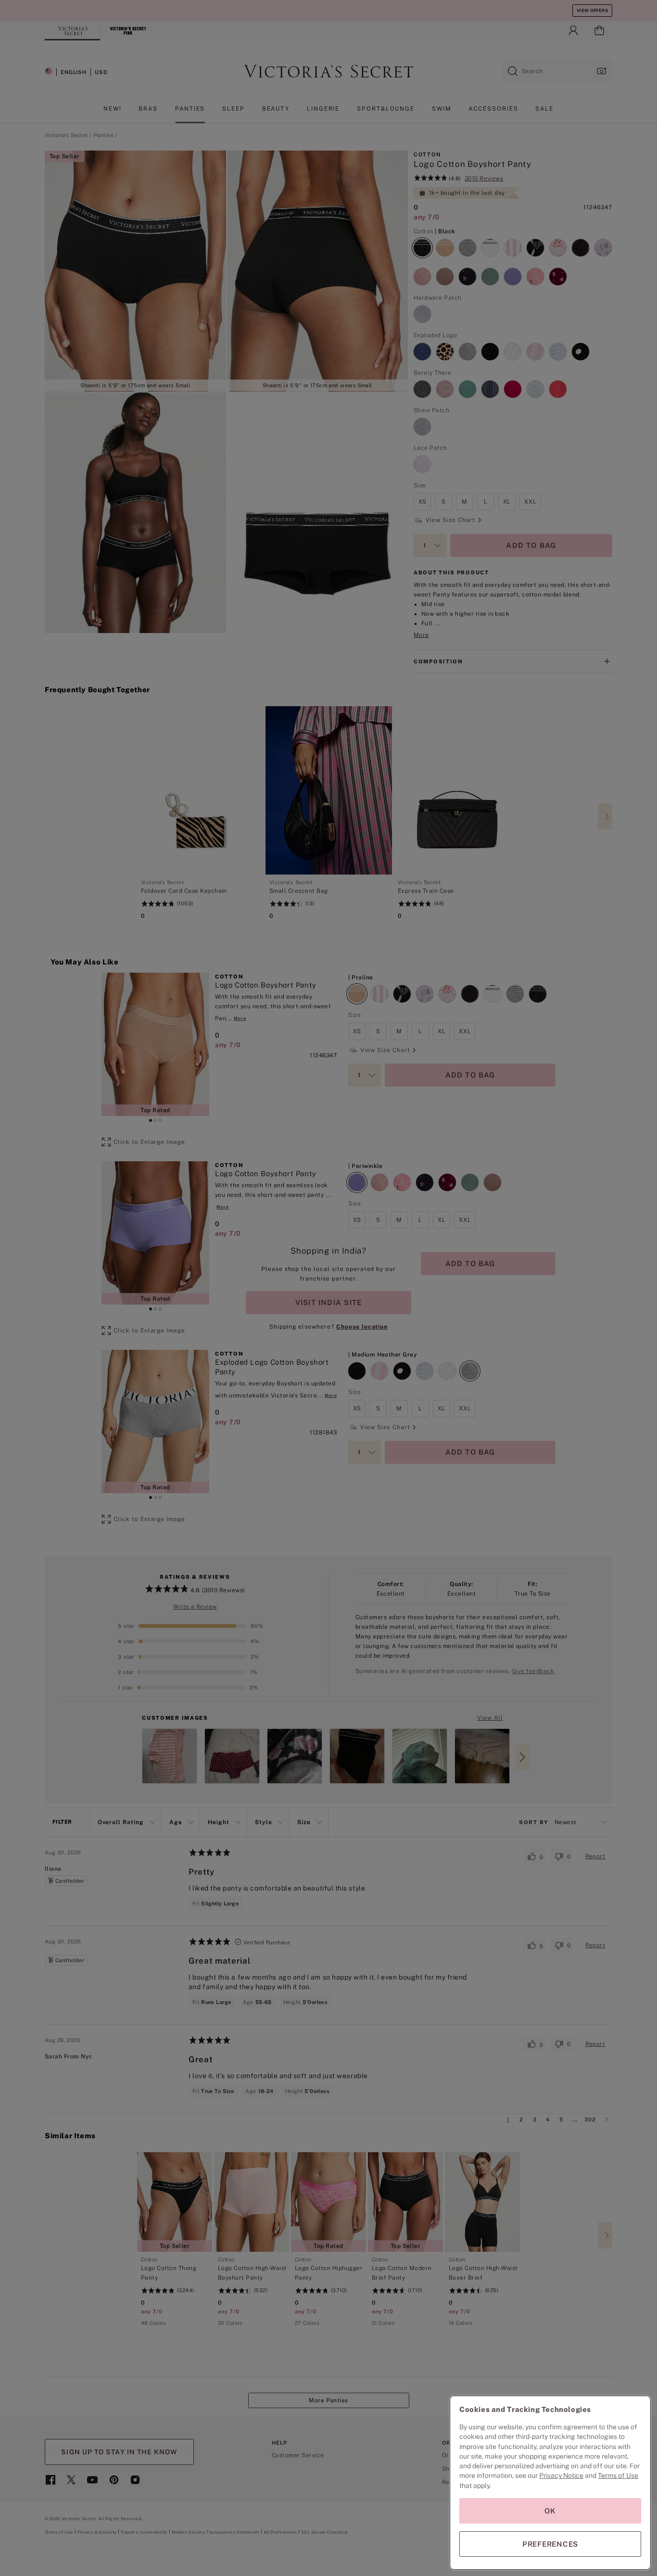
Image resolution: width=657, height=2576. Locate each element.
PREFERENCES (550, 2544)
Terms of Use (618, 2475)
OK (550, 2511)
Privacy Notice (561, 2475)
